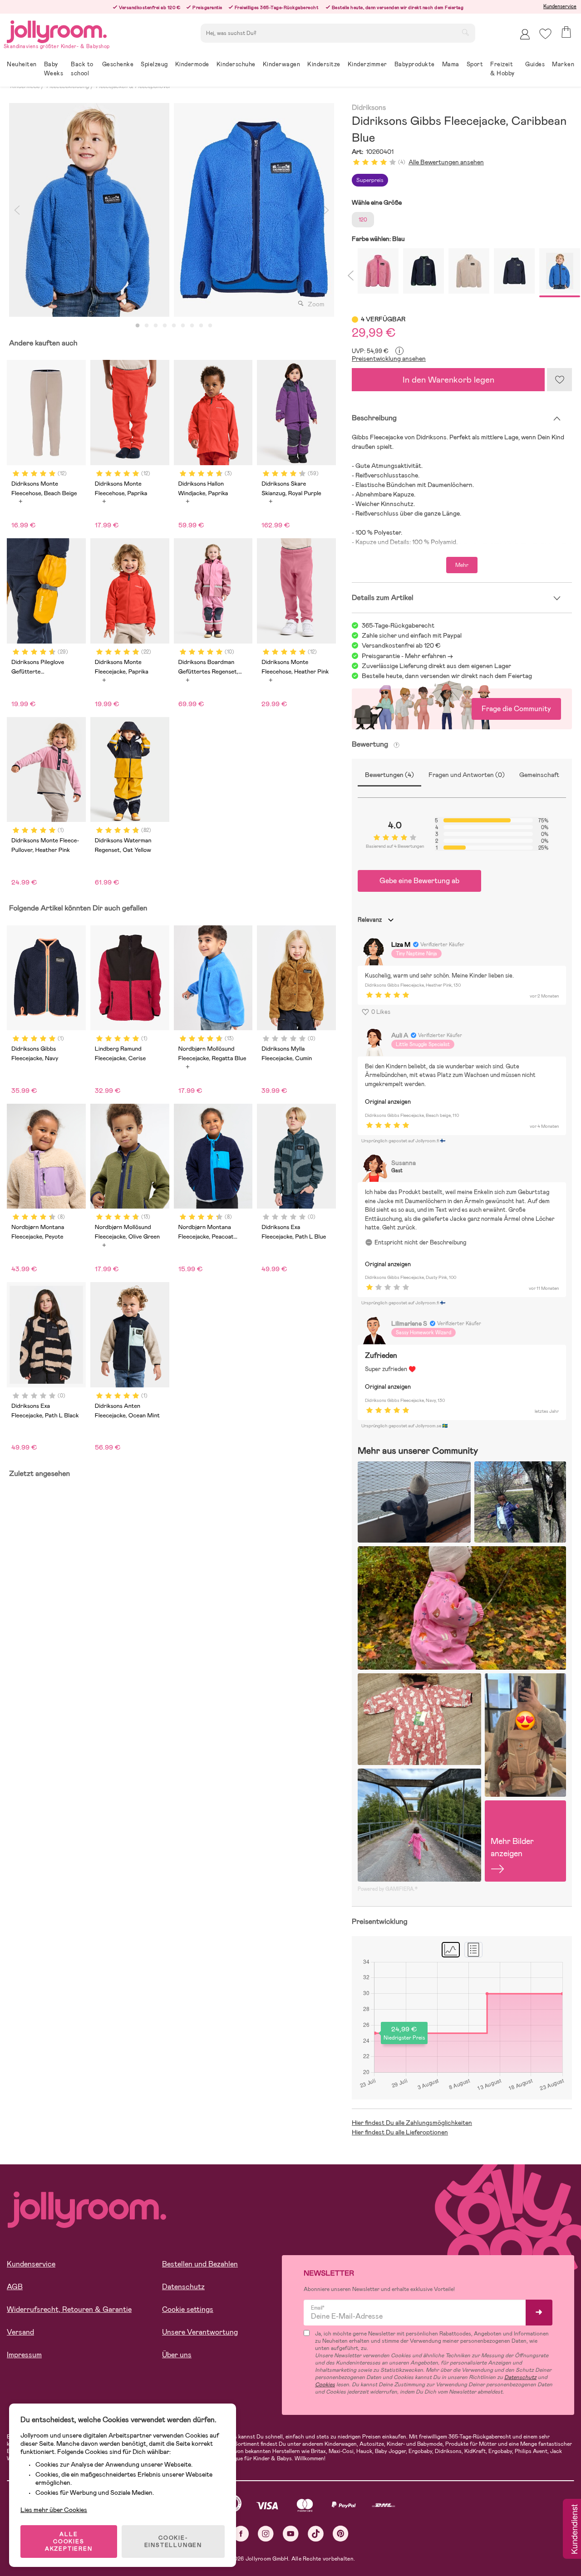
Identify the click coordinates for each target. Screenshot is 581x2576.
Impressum (24, 2355)
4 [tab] (165, 326)
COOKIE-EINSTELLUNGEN (173, 2542)
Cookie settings (188, 2309)
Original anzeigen (388, 1102)
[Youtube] (291, 2534)
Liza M (401, 944)
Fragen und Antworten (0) (467, 775)
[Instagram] (266, 2534)
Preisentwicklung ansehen (389, 359)
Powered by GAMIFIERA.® (388, 1889)
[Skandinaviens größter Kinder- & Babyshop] (57, 30)
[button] (545, 34)
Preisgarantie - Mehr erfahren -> (407, 656)
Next (326, 210)
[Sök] (465, 32)
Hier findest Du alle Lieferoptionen (400, 2132)
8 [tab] (201, 326)
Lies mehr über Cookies (54, 2510)
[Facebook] (241, 2534)
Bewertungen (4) (389, 775)
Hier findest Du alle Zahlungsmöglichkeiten (412, 2123)
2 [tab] (147, 326)
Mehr (462, 565)
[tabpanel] (89, 210)
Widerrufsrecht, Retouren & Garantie (69, 2309)
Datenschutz (183, 2287)
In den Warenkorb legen (448, 380)
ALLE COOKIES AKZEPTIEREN (69, 2542)
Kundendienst (574, 2530)
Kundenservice (560, 6)
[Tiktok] (316, 2534)
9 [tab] (210, 326)
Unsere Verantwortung (200, 2332)
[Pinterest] (341, 2534)
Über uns (177, 2355)
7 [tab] (192, 326)
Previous (17, 210)
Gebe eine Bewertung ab (419, 881)
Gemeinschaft (539, 775)
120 (363, 220)
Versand (20, 2332)
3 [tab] (156, 326)
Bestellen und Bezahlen (200, 2264)
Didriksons (369, 108)
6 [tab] (183, 326)
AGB (15, 2287)
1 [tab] (138, 326)
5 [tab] (174, 326)
